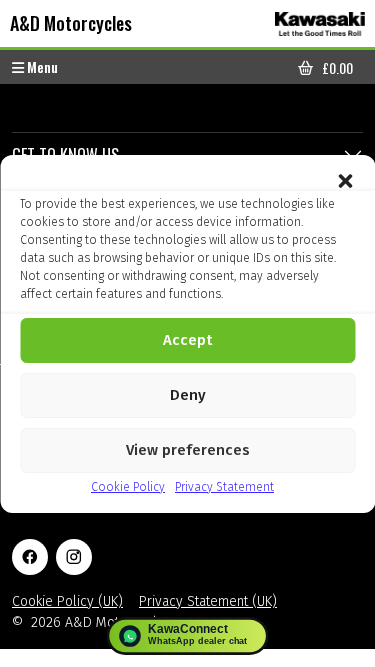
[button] (345, 180)
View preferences (188, 450)
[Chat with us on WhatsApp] (187, 636)
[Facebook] (30, 557)
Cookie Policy (128, 487)
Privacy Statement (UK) (208, 601)
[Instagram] (74, 557)
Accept (187, 340)
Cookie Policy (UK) (67, 601)
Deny (188, 395)
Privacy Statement (224, 487)
